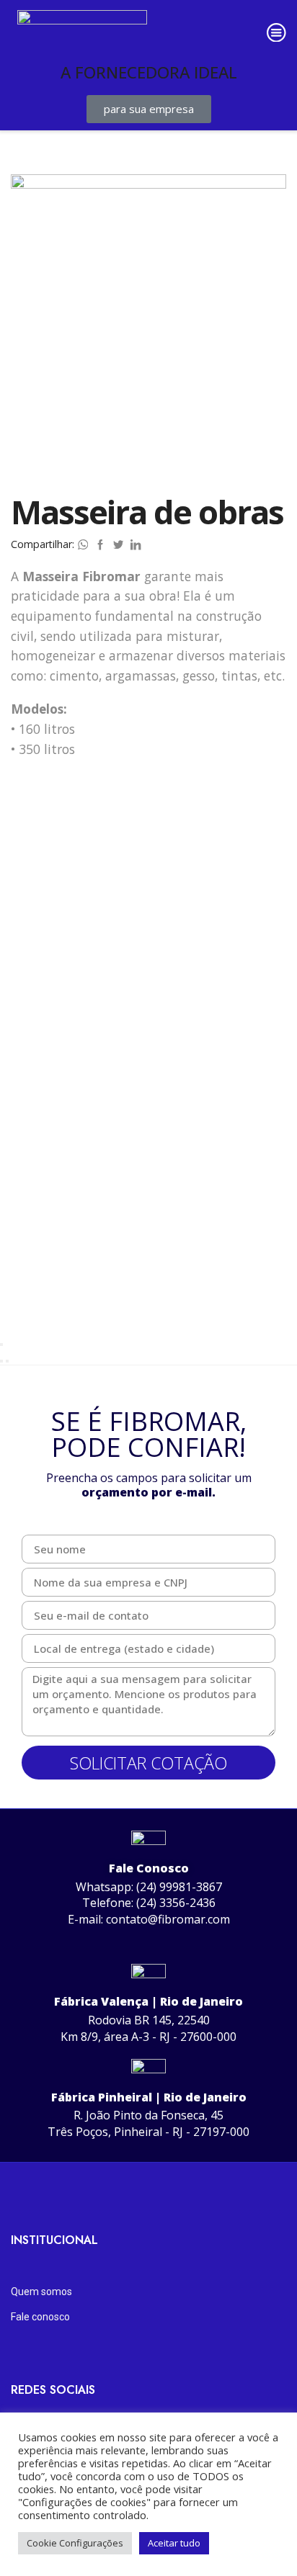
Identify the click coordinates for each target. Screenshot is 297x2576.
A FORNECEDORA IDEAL (149, 72)
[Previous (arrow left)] (1, 1361)
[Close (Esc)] (1, 1345)
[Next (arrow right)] (7, 1361)
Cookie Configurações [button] (75, 2543)
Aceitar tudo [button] (174, 2543)
